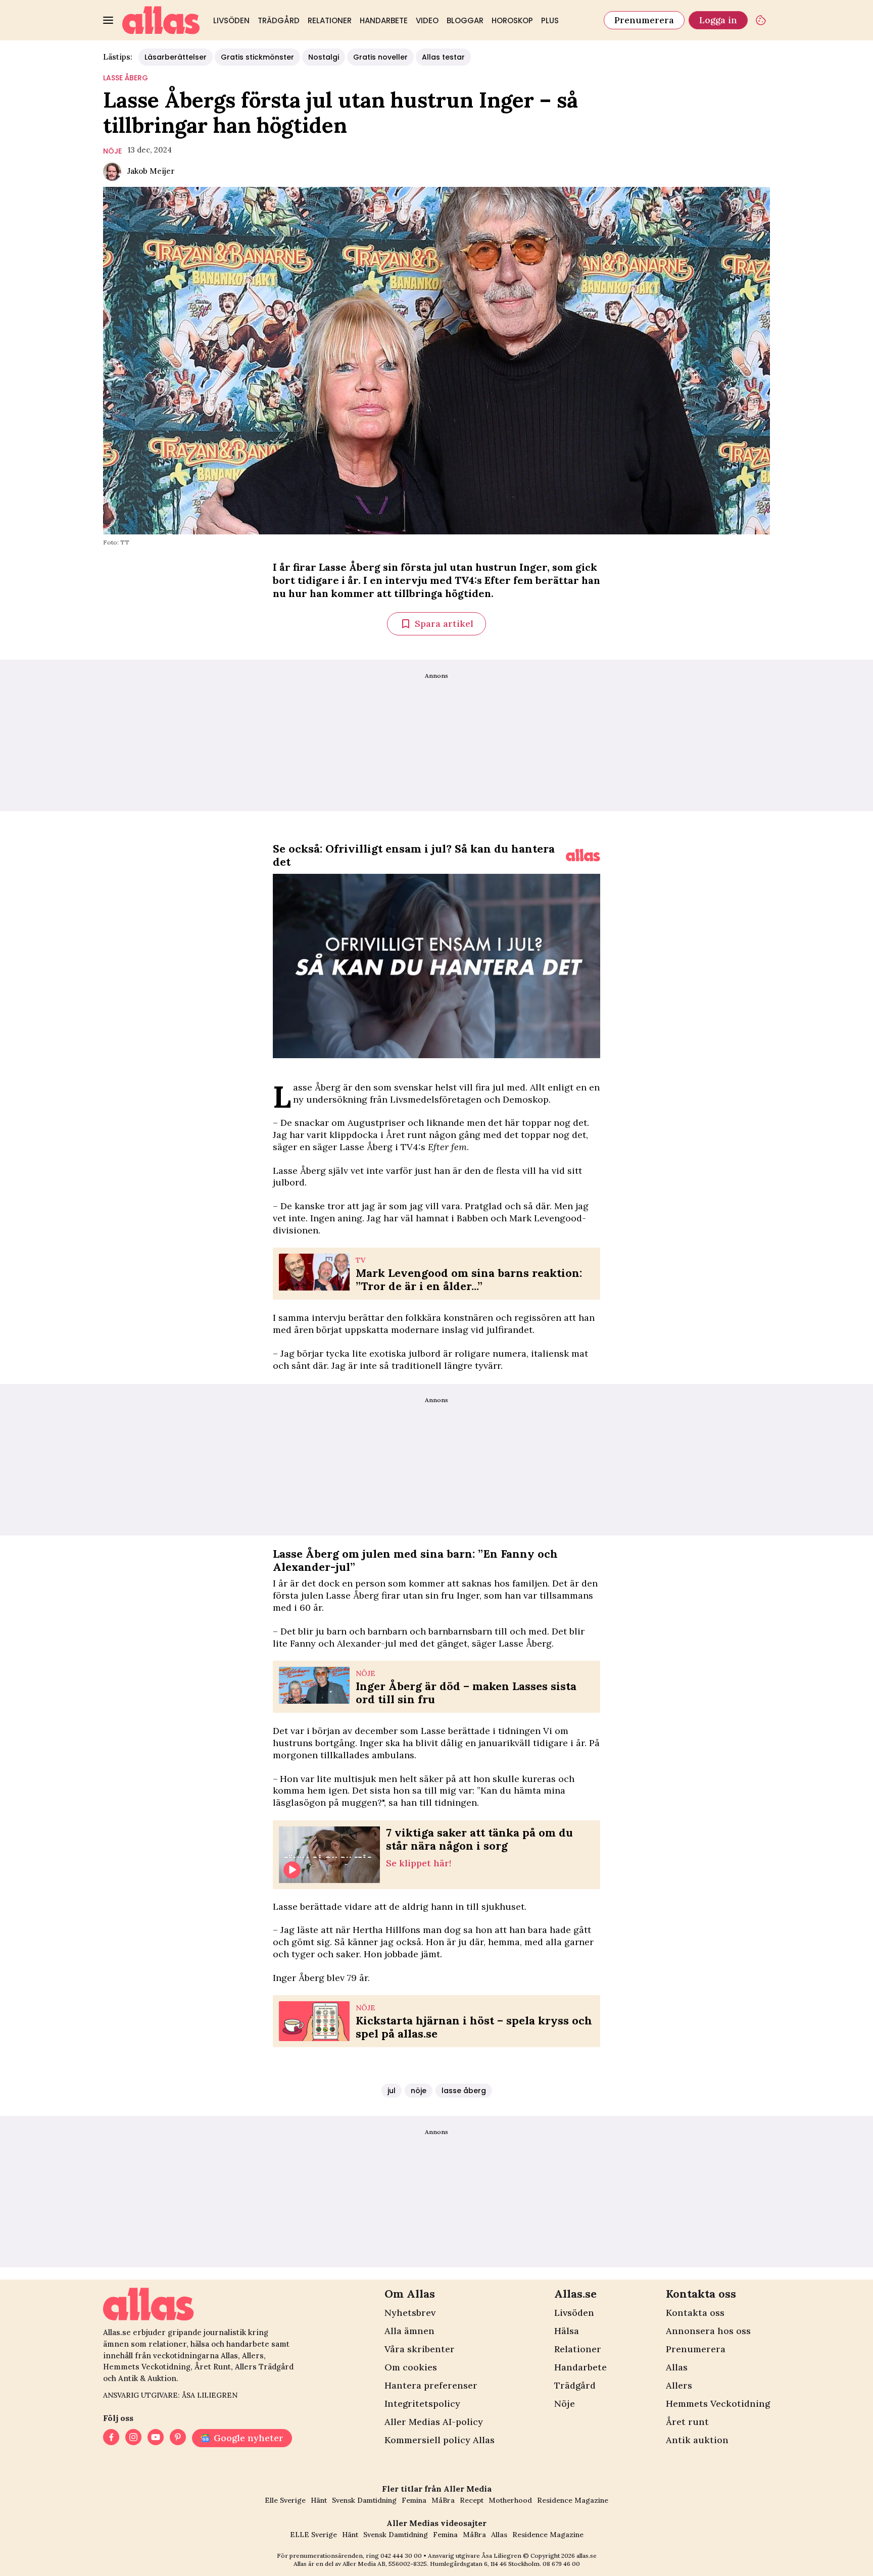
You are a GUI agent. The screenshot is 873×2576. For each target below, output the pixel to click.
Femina (414, 2500)
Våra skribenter (420, 2349)
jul (392, 2091)
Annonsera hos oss (708, 2331)
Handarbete (384, 20)
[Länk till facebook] (111, 2438)
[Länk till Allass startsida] (161, 20)
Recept (472, 2500)
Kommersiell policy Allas (440, 2440)
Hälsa (567, 2331)
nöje (112, 151)
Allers (679, 2385)
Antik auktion (697, 2440)
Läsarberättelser (176, 57)
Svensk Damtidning (364, 2500)
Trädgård (279, 20)
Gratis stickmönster (257, 57)
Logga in (718, 20)
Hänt (319, 2500)
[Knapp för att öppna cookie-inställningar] (761, 20)
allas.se (587, 2556)
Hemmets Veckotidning (718, 2404)
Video (427, 20)
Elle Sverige (285, 2500)
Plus (550, 20)
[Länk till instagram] (133, 2438)
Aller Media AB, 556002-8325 (385, 2564)
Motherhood (510, 2500)
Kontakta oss (695, 2313)
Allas (677, 2367)
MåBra (443, 2500)
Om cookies (411, 2367)
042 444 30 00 (401, 2556)
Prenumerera (644, 20)
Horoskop (512, 20)
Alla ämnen (409, 2331)
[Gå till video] (583, 855)
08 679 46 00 (561, 2564)
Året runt (687, 2422)
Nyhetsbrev (410, 2313)
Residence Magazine (573, 2500)
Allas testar (443, 57)
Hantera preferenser (431, 2385)
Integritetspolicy (422, 2404)
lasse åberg (126, 78)
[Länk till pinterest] (178, 2438)
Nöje (565, 2404)
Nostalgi (324, 57)
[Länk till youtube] (156, 2438)
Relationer (330, 20)
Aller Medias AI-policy (434, 2422)
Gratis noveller (380, 57)
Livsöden (231, 20)
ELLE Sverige (313, 2535)
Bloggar (465, 20)
